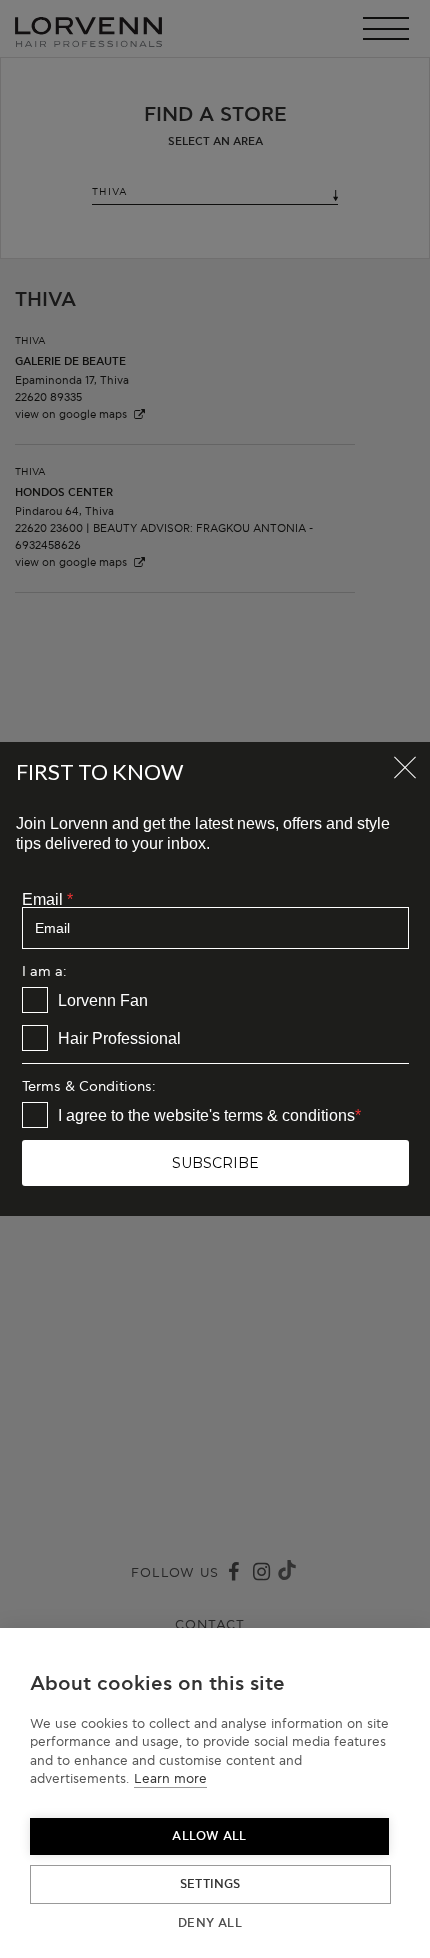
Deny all (210, 1923)
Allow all (209, 1836)
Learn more (170, 1779)
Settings (210, 1884)
